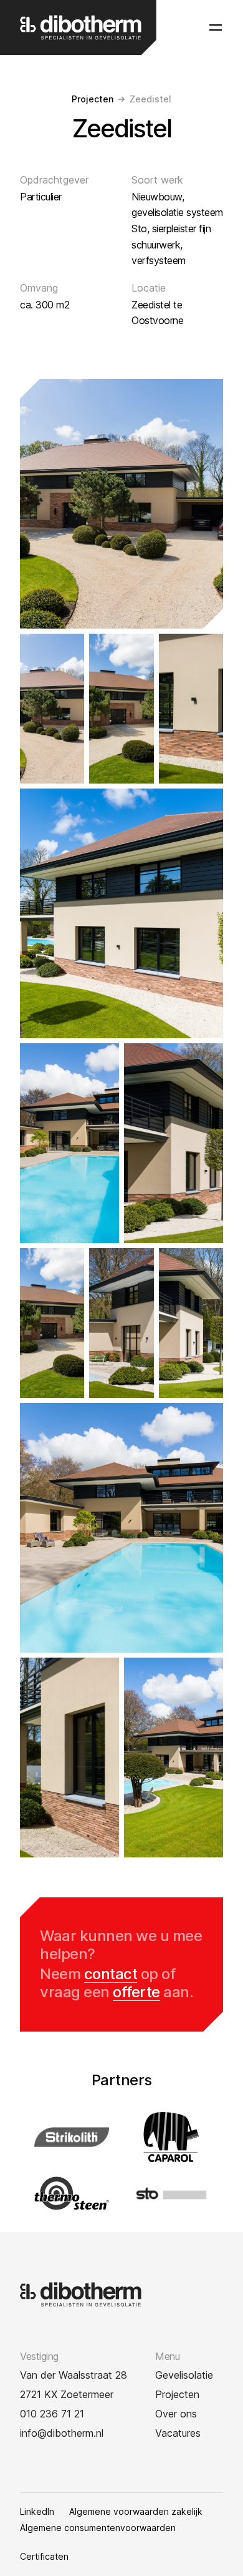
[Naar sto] (171, 2193)
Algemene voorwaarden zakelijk (136, 2512)
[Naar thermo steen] (72, 2193)
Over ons (176, 2414)
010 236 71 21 (52, 2414)
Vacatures (178, 2433)
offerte (136, 1992)
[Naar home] (81, 27)
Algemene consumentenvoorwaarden (98, 2528)
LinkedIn (37, 2512)
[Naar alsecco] (171, 2137)
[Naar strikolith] (72, 2137)
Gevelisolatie (184, 2375)
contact (111, 1974)
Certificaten (44, 2557)
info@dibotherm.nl (62, 2433)
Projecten (93, 99)
